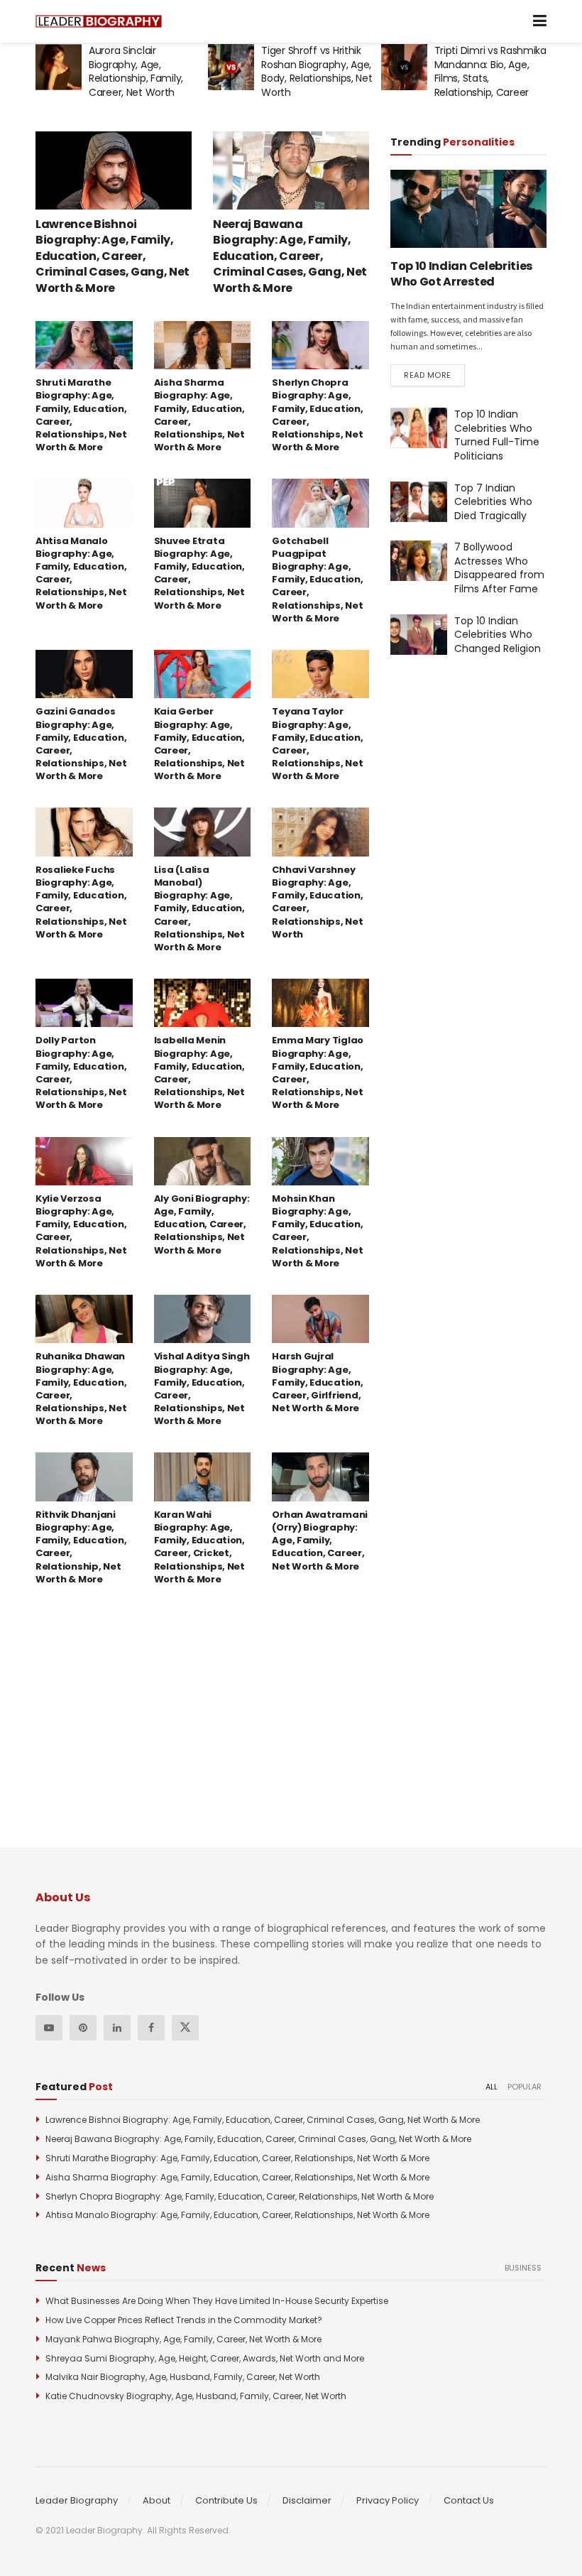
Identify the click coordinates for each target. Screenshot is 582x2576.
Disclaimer (307, 2500)
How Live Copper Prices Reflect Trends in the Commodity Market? (184, 2320)
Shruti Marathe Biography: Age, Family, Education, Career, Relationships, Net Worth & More (81, 415)
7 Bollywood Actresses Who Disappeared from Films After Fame (499, 568)
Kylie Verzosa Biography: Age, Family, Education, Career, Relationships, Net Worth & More (81, 1231)
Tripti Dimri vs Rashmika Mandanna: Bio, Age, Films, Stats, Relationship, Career (317, 71)
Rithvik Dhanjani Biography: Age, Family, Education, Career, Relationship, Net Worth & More (81, 1547)
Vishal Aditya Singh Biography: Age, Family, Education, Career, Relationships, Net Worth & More (202, 1388)
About (157, 2500)
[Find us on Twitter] (185, 2028)
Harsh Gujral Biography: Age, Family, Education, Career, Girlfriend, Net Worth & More (317, 1382)
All (492, 2087)
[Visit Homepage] (99, 22)
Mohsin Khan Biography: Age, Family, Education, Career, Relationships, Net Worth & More (317, 1231)
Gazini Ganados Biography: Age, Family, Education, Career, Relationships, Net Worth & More (81, 744)
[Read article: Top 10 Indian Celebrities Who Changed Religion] (419, 635)
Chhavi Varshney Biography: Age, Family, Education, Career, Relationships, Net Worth (317, 902)
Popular (525, 2087)
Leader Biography (77, 2500)
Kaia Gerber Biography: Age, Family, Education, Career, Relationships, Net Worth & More (199, 744)
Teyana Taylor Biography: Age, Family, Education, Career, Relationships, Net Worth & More (317, 744)
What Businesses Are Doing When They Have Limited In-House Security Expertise (217, 2301)
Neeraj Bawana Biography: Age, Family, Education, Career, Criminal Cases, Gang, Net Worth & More (290, 256)
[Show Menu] (540, 21)
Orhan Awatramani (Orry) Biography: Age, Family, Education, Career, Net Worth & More (320, 1540)
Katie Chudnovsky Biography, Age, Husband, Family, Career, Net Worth (196, 2396)
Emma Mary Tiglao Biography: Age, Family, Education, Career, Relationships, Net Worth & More (318, 1072)
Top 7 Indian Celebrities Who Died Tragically (493, 502)
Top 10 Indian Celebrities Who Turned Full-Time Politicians (497, 435)
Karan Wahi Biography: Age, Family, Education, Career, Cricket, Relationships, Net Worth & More (199, 1547)
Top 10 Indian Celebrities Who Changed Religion (498, 635)
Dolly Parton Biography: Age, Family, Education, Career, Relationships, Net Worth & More (81, 1072)
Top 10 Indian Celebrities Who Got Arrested (461, 274)
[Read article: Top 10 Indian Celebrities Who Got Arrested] (468, 209)
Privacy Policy (388, 2500)
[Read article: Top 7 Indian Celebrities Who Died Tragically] (419, 502)
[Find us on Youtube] (49, 2028)
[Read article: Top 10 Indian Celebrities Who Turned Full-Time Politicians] (419, 428)
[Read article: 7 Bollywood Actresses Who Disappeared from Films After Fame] (419, 561)
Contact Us (469, 2500)
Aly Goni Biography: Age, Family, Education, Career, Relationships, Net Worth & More (202, 1224)
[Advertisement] (486, 790)
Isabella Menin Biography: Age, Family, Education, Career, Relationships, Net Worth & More (199, 1072)
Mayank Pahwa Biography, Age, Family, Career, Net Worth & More (183, 2339)
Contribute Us (226, 2500)
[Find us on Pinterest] (83, 2028)
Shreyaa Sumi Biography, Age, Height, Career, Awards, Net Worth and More (205, 2358)
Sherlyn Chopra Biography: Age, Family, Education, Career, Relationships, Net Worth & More (317, 415)
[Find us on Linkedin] (117, 2028)
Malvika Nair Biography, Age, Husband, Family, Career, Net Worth (183, 2377)
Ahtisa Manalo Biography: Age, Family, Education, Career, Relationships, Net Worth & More (81, 573)
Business (523, 2268)
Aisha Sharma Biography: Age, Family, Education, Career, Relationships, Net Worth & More (199, 415)
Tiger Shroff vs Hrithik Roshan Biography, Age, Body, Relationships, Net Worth (144, 71)
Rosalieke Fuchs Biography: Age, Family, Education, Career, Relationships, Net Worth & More (81, 902)
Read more (434, 375)
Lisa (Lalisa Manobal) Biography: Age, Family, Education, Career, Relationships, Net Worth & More (199, 908)
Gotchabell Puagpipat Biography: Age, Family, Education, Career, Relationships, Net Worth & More (317, 580)
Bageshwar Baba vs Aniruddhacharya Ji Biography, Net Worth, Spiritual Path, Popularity (485, 78)
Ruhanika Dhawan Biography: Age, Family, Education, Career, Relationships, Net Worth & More (81, 1388)
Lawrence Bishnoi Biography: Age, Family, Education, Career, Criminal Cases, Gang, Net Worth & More (112, 256)
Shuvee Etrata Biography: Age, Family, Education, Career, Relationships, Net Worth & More (199, 573)
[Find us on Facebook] (151, 2028)
